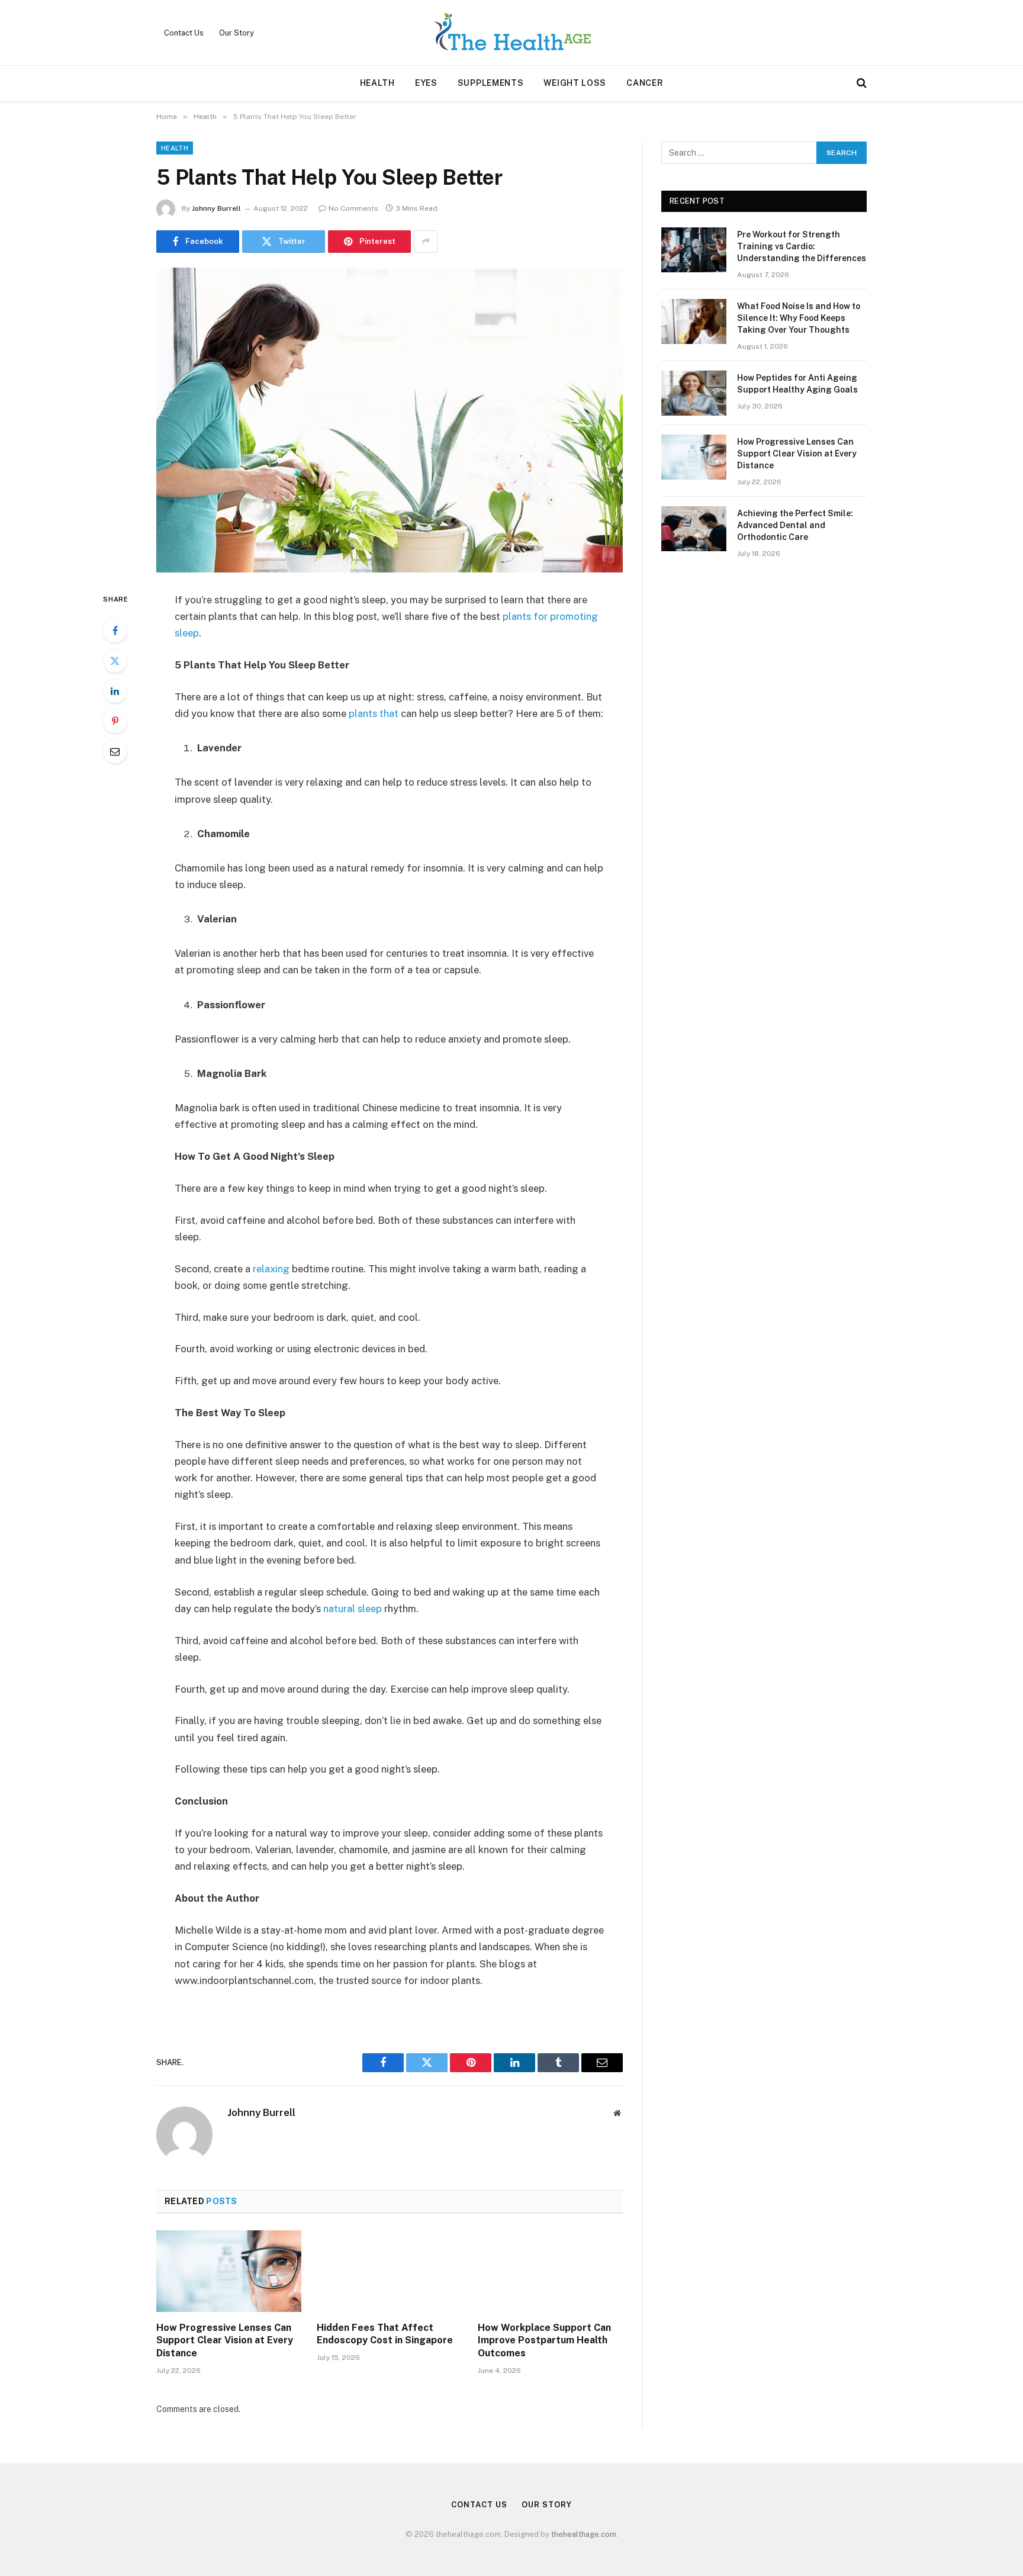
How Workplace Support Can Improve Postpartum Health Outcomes (544, 2341)
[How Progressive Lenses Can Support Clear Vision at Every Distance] (229, 2271)
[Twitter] (115, 661)
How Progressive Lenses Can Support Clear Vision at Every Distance (225, 2341)
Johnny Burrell (216, 208)
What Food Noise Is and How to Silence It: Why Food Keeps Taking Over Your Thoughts (799, 318)
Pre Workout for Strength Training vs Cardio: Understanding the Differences (802, 246)
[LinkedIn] (115, 691)
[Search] (860, 83)
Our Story (237, 33)
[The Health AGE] (511, 33)
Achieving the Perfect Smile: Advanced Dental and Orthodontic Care (795, 525)
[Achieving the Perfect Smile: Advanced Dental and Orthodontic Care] (694, 529)
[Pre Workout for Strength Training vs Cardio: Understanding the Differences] (694, 250)
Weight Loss (575, 83)
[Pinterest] (115, 721)
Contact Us (184, 33)
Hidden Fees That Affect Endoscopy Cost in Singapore (385, 2334)
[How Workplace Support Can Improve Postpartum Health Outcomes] (550, 2271)
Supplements (491, 83)
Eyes (426, 83)
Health (377, 83)
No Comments (353, 208)
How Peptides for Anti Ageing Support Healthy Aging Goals (797, 384)
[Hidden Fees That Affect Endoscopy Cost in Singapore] (389, 2271)
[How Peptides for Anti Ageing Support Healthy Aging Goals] (694, 393)
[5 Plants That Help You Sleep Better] (390, 420)
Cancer (645, 83)
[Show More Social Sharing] (426, 242)
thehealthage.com (584, 2534)
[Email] (115, 751)
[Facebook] (115, 631)
